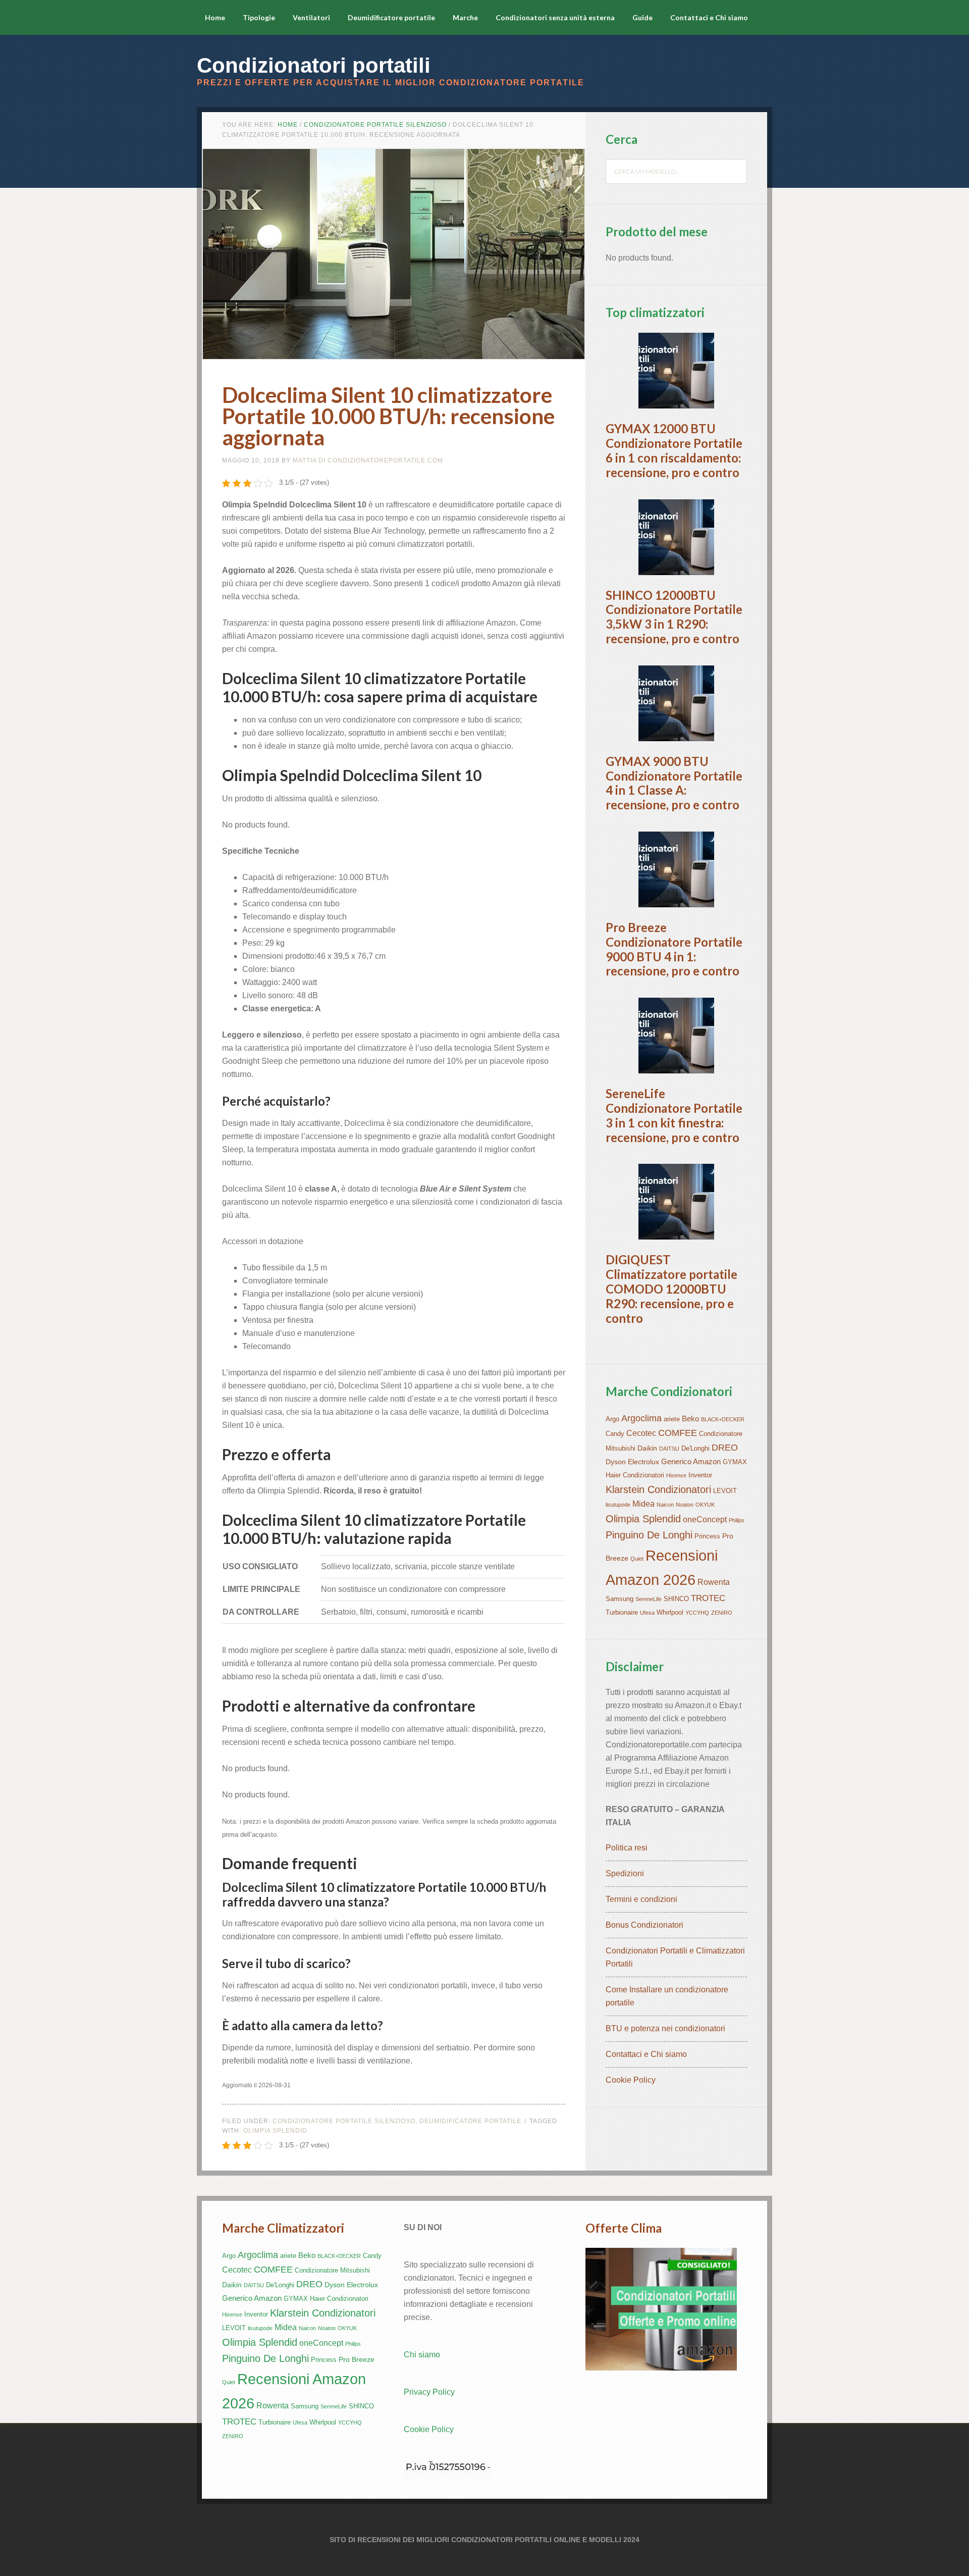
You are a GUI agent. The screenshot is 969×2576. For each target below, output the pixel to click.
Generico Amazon (691, 1461)
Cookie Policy (631, 2080)
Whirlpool (670, 1613)
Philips (737, 1520)
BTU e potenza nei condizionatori (665, 2028)
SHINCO (676, 1599)
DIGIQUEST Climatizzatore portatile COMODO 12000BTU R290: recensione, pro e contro (671, 1289)
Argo (612, 1419)
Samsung (620, 1599)
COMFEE (678, 1433)
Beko (690, 1419)
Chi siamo (422, 2355)
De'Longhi (695, 1449)
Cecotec (641, 1433)
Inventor (700, 1475)
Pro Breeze (357, 2359)
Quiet (637, 1559)
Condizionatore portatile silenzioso (344, 2121)
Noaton (685, 1505)
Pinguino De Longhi (649, 1535)
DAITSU (669, 1449)
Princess (707, 1536)
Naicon (665, 1505)
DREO (725, 1448)
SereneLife (649, 1599)
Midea (643, 1504)
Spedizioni (625, 1873)
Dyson (616, 1462)
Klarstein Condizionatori (658, 1489)
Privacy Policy (429, 2392)
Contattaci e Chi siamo (646, 2054)
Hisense (676, 1475)
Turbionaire (622, 1613)
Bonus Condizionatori (644, 1925)
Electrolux (643, 1462)
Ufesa (647, 1613)
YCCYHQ (697, 1613)
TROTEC (708, 1598)
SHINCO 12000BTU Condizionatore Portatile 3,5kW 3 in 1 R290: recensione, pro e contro (674, 617)
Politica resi (627, 1848)
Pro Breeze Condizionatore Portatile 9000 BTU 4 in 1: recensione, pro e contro (674, 949)
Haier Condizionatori (635, 1475)
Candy (615, 1434)
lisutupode (618, 1505)
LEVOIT (725, 1491)
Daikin (647, 1448)
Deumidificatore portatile (470, 2121)
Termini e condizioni (641, 1899)
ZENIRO (722, 1613)
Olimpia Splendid (275, 2131)
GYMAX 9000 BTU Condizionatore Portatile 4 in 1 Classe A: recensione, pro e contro (674, 783)
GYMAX (735, 1462)
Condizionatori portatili (314, 65)
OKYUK (705, 1505)
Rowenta (714, 1582)
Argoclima (641, 1418)
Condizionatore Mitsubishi (332, 2271)
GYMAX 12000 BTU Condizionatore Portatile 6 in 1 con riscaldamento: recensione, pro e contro (674, 450)
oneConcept (705, 1519)
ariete (672, 1419)
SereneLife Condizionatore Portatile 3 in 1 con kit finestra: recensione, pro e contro (674, 1115)
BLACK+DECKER (723, 1419)
